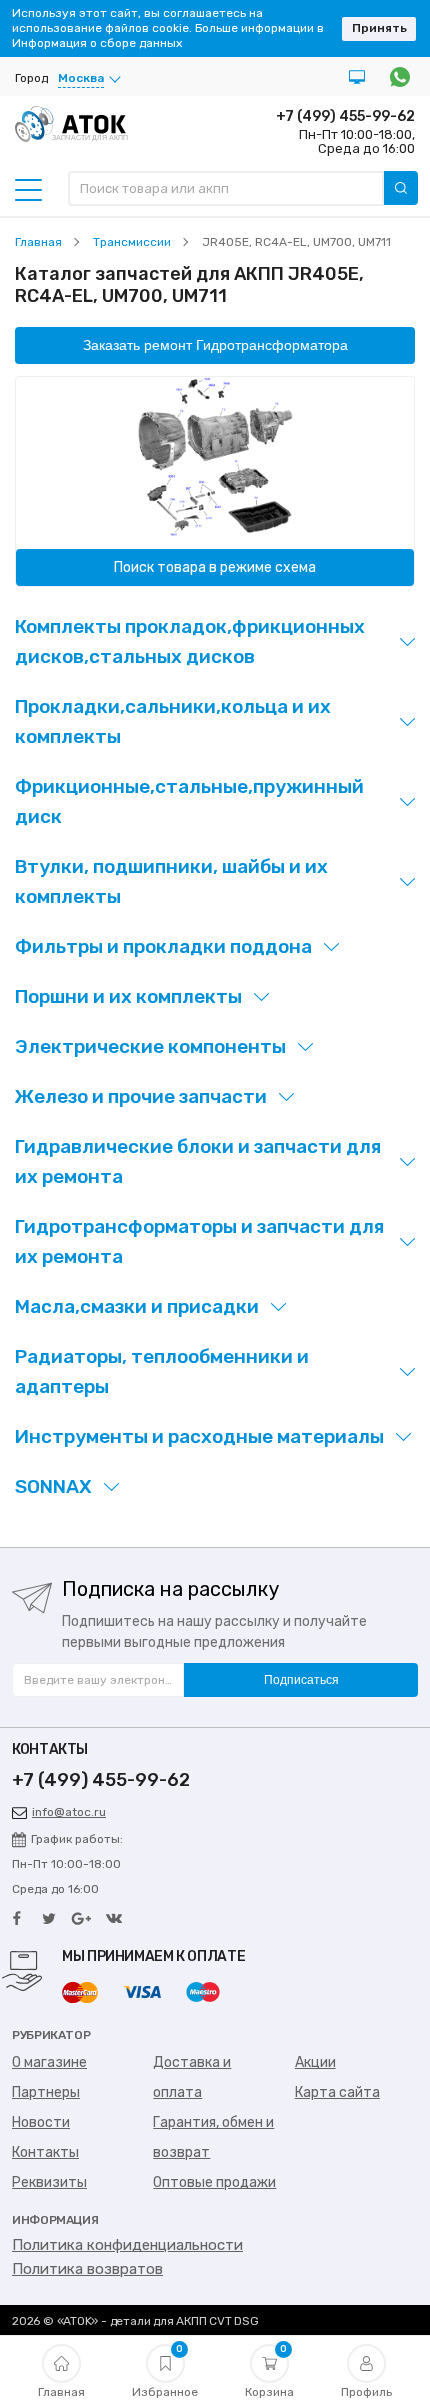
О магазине (49, 2062)
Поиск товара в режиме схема (215, 567)
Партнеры (46, 2092)
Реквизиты (49, 2182)
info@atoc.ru (69, 1812)
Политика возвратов (87, 2269)
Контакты (45, 2152)
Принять (379, 28)
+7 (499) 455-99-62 (345, 116)
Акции (315, 2062)
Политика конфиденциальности (127, 2245)
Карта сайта (337, 2092)
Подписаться (301, 1680)
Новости (41, 2122)
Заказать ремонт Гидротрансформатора (215, 345)
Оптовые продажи (214, 2182)
